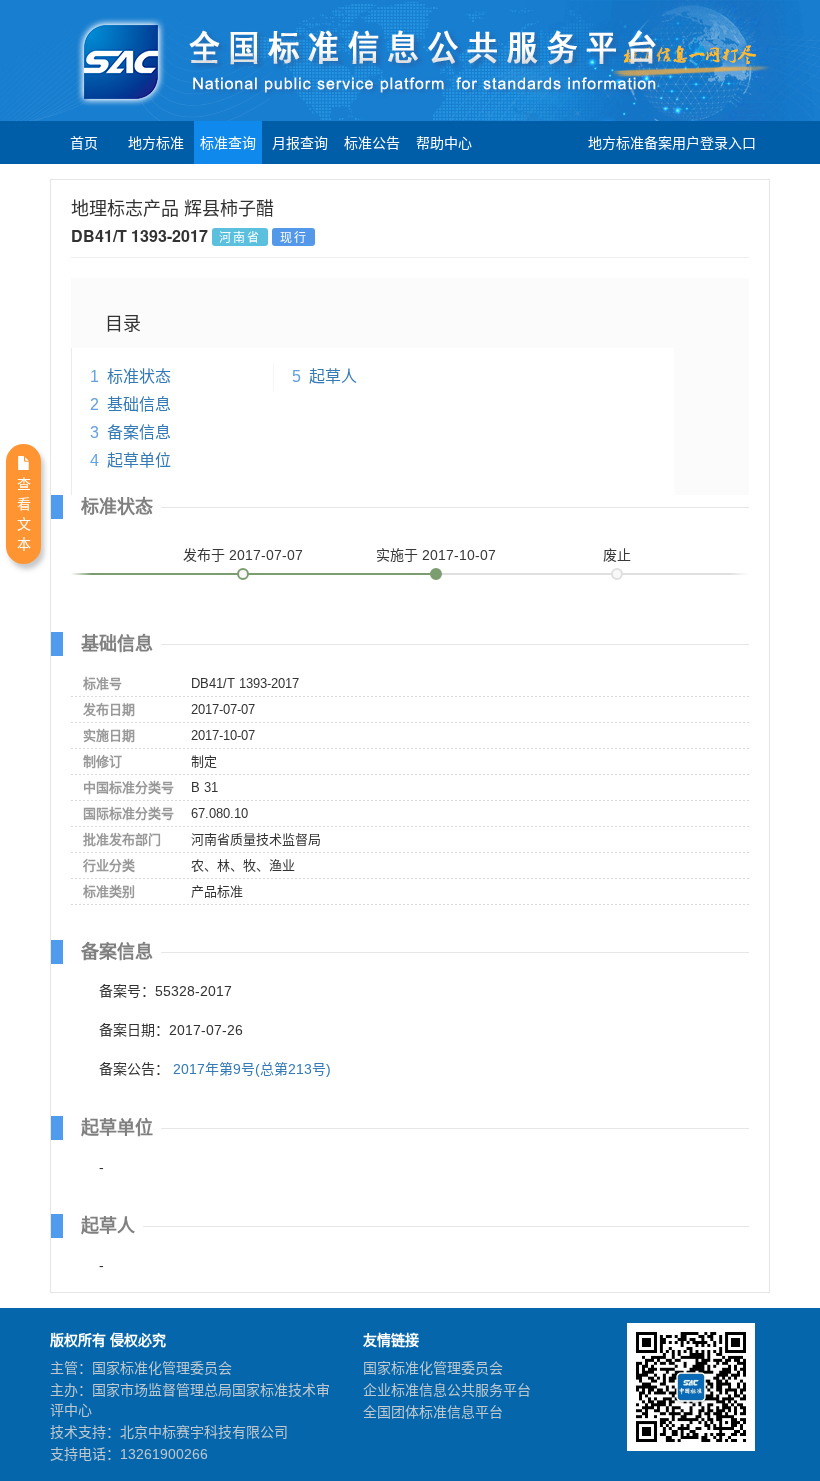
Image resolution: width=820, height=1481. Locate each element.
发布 (243, 555)
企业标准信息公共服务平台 (447, 1390)
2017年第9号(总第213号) (252, 1069)
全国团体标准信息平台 (433, 1412)
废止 (617, 555)
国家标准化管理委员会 (433, 1368)
